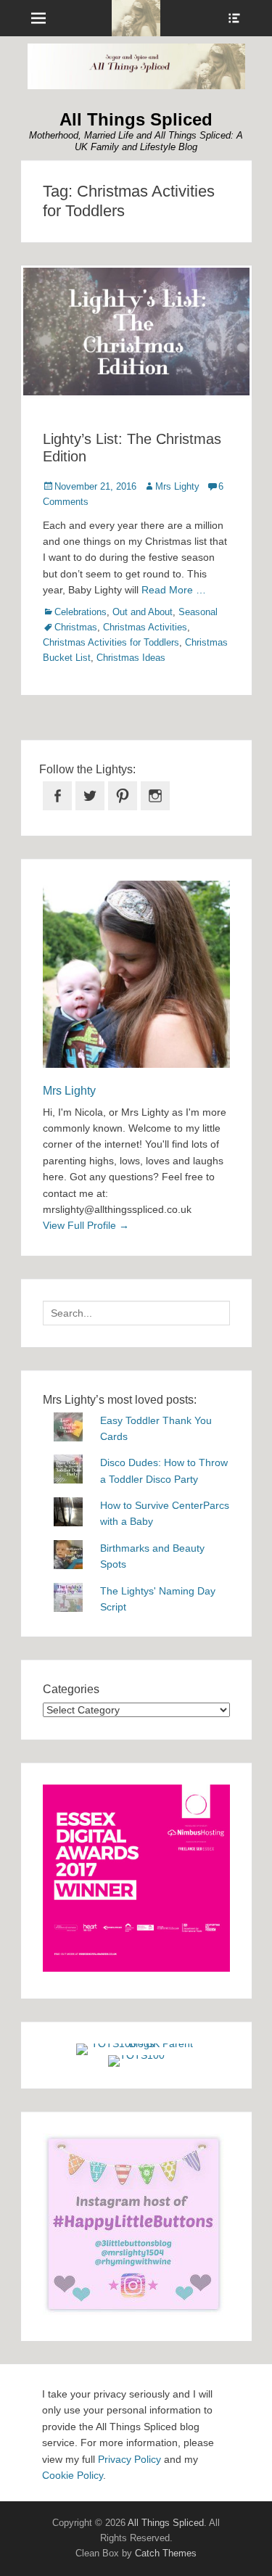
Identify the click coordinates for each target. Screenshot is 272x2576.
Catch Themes (166, 2553)
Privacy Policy (129, 2459)
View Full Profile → (86, 1225)
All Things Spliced (136, 119)
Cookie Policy (73, 2475)
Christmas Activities (145, 627)
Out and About (143, 612)
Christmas (76, 627)
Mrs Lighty (177, 486)
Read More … (174, 590)
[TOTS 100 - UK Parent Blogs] (136, 2044)
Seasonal (198, 612)
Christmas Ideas (131, 658)
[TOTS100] (136, 2055)
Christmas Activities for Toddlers (111, 642)
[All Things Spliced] (136, 18)
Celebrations (81, 612)
